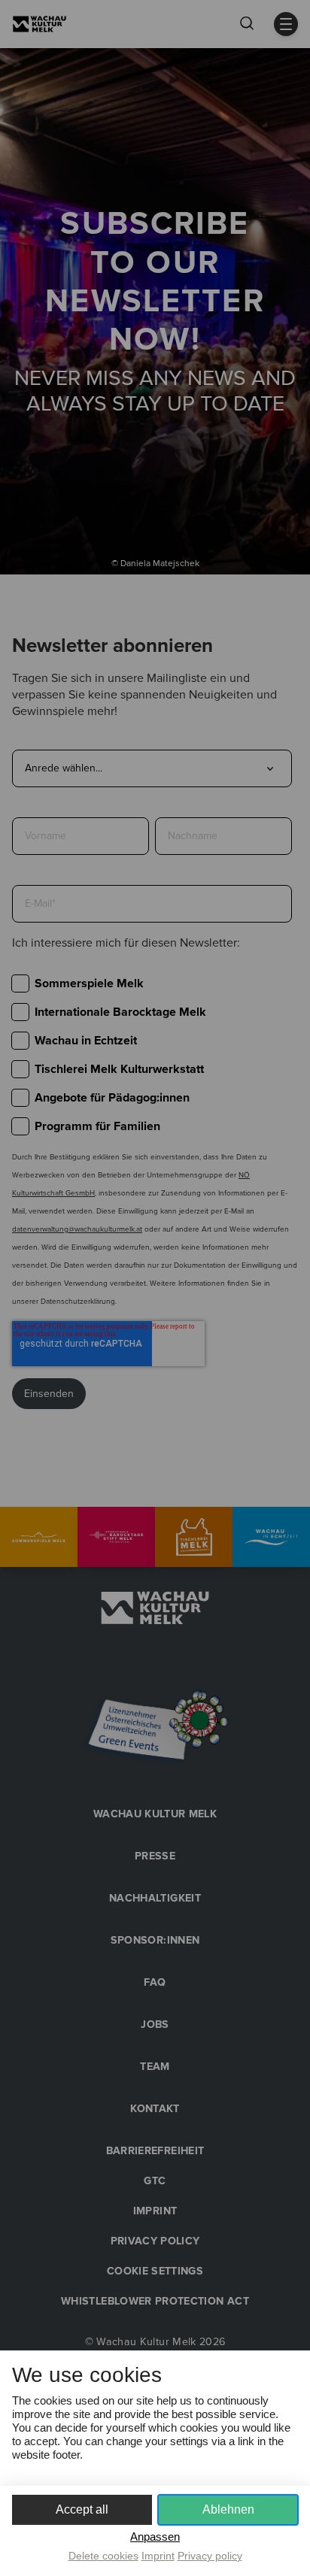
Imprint (158, 2556)
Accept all (82, 2509)
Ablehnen (228, 2509)
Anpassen (155, 2537)
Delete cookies (103, 2556)
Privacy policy (210, 2556)
